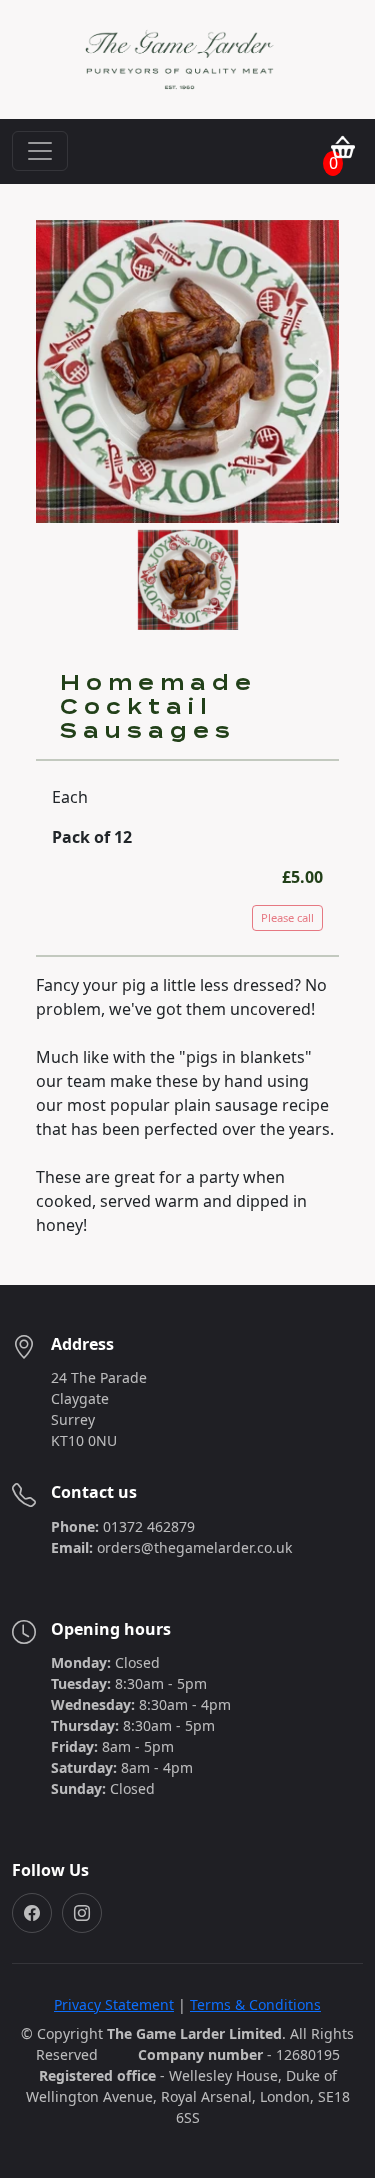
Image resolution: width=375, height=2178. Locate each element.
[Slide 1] (188, 531)
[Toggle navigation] (40, 151)
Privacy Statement (114, 2004)
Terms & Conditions (255, 2004)
